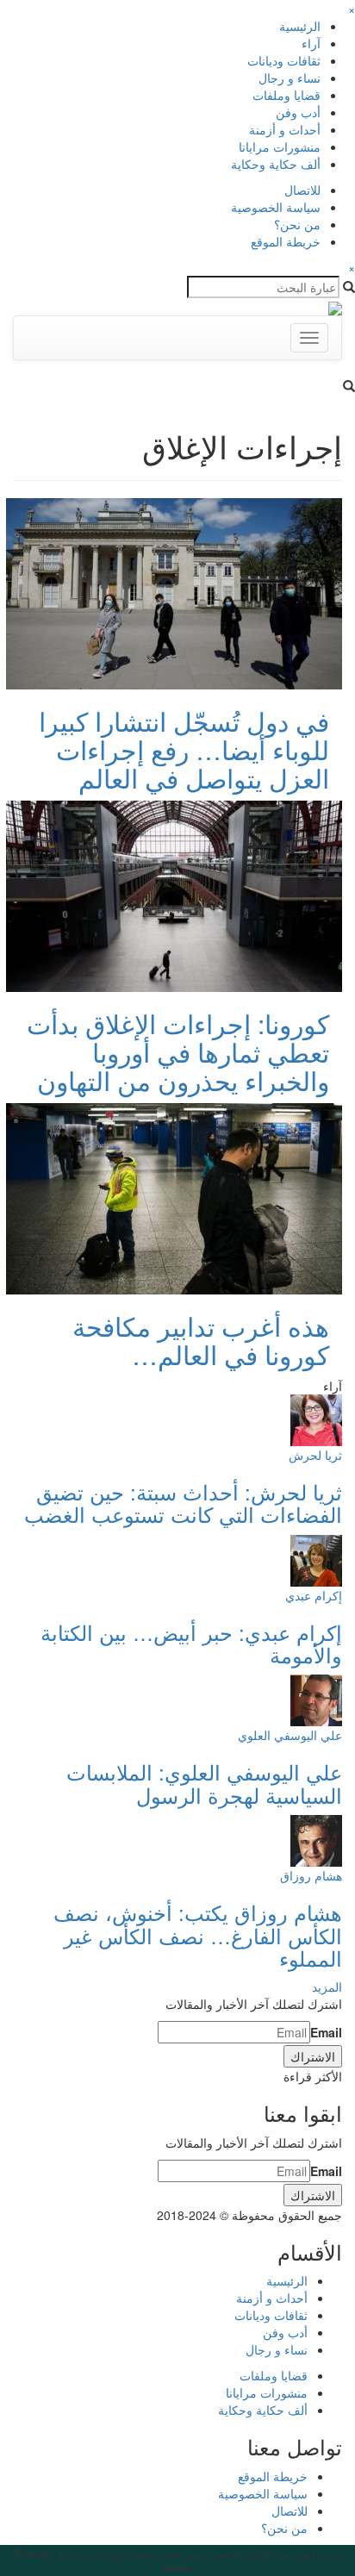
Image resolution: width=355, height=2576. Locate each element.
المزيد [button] (327, 1987)
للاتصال (302, 190)
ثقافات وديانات (284, 60)
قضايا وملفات (286, 95)
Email (326, 2032)
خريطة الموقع (286, 241)
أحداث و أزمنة (285, 129)
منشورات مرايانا (280, 147)
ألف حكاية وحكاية (276, 164)
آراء (311, 43)
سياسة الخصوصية (276, 207)
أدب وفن (298, 112)
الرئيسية (300, 26)
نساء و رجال (290, 78)
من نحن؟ (297, 224)
